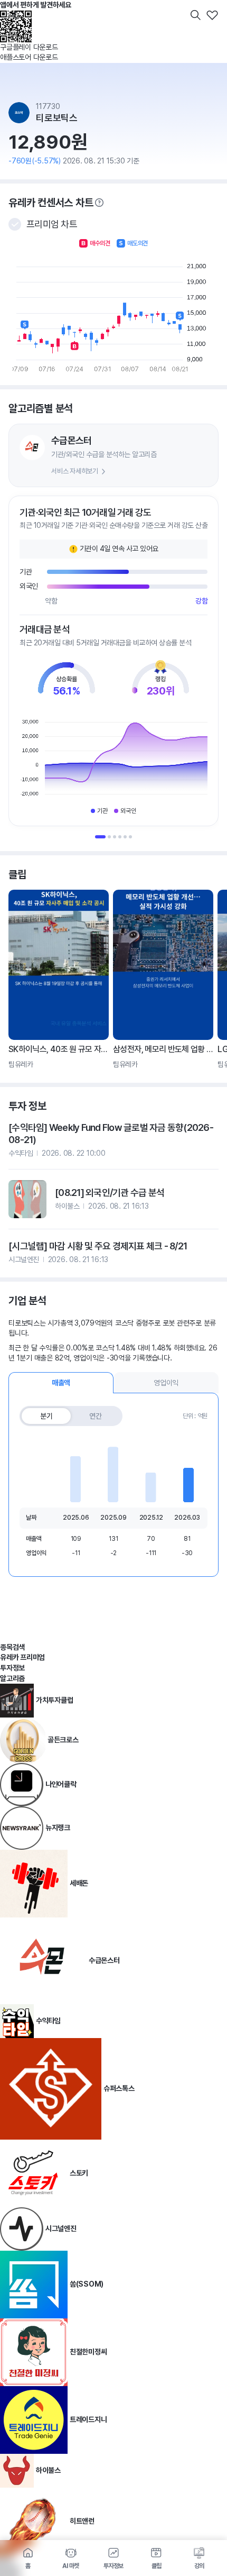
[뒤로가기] (15, 15)
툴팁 (99, 203)
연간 (96, 1416)
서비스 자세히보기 (75, 471)
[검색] (195, 15)
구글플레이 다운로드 (29, 47)
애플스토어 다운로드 (29, 57)
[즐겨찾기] (212, 15)
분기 (46, 1416)
